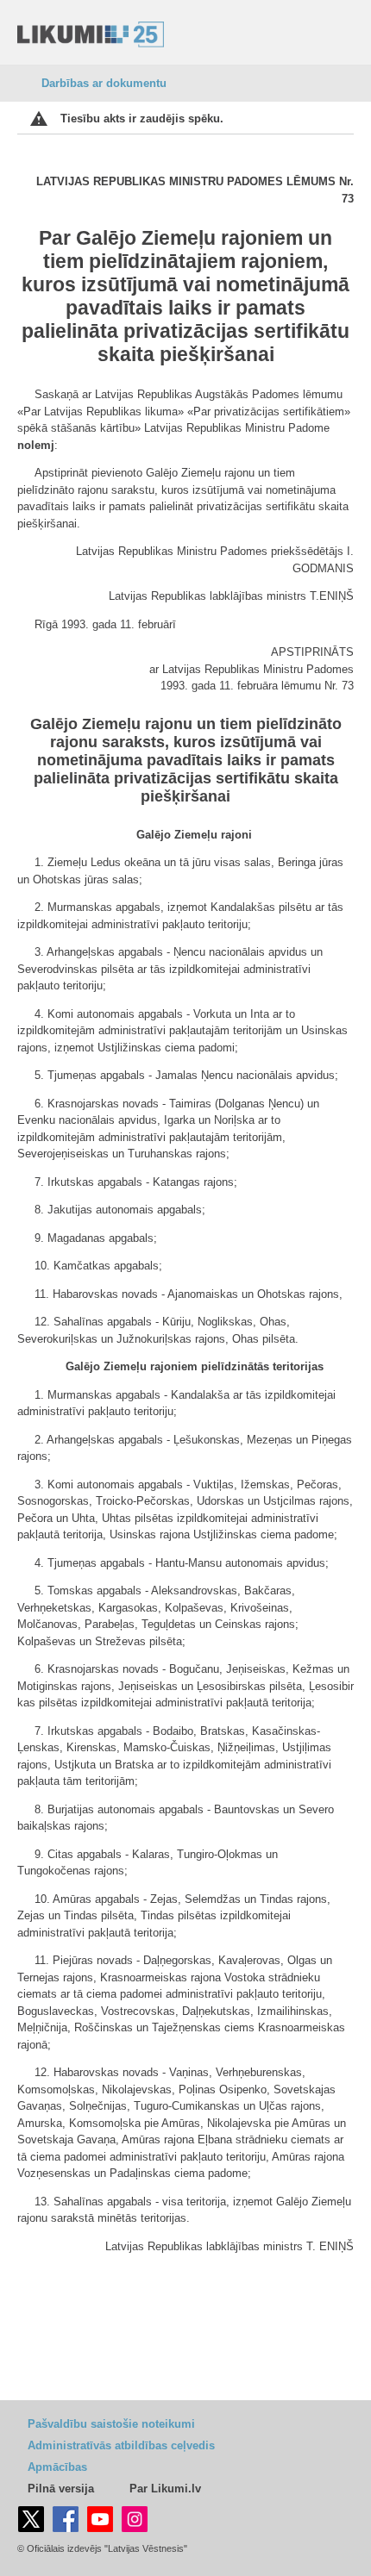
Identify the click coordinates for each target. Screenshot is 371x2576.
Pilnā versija (61, 2489)
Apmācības (57, 2467)
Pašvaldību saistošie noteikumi (111, 2424)
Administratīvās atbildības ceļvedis (121, 2445)
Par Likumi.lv (165, 2489)
